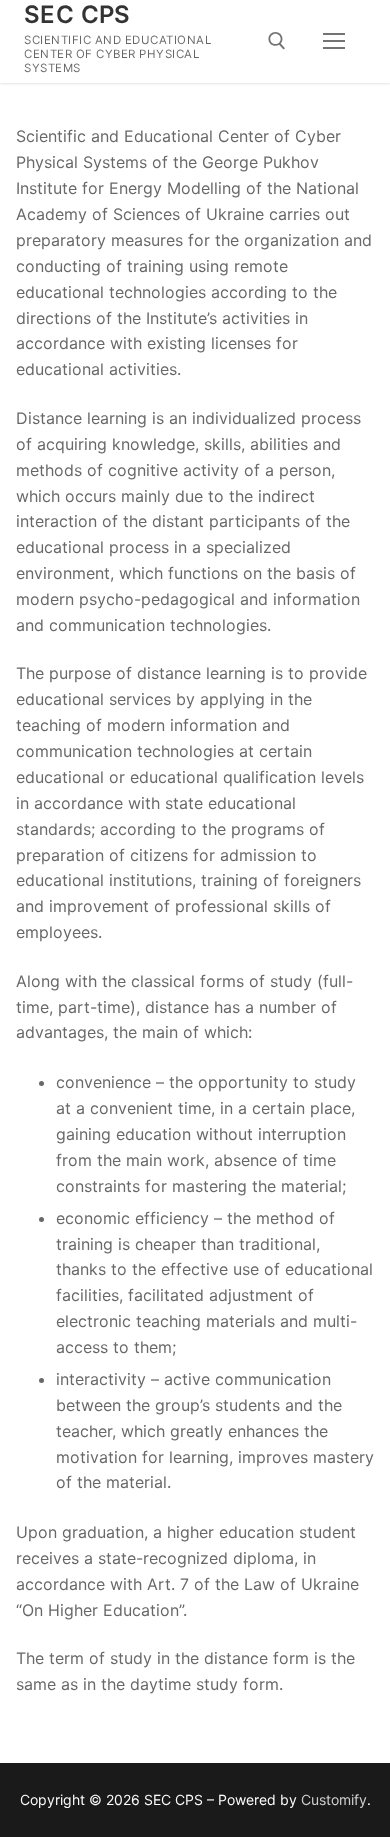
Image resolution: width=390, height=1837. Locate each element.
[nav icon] (334, 42)
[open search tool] (277, 41)
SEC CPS (77, 14)
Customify (334, 1799)
